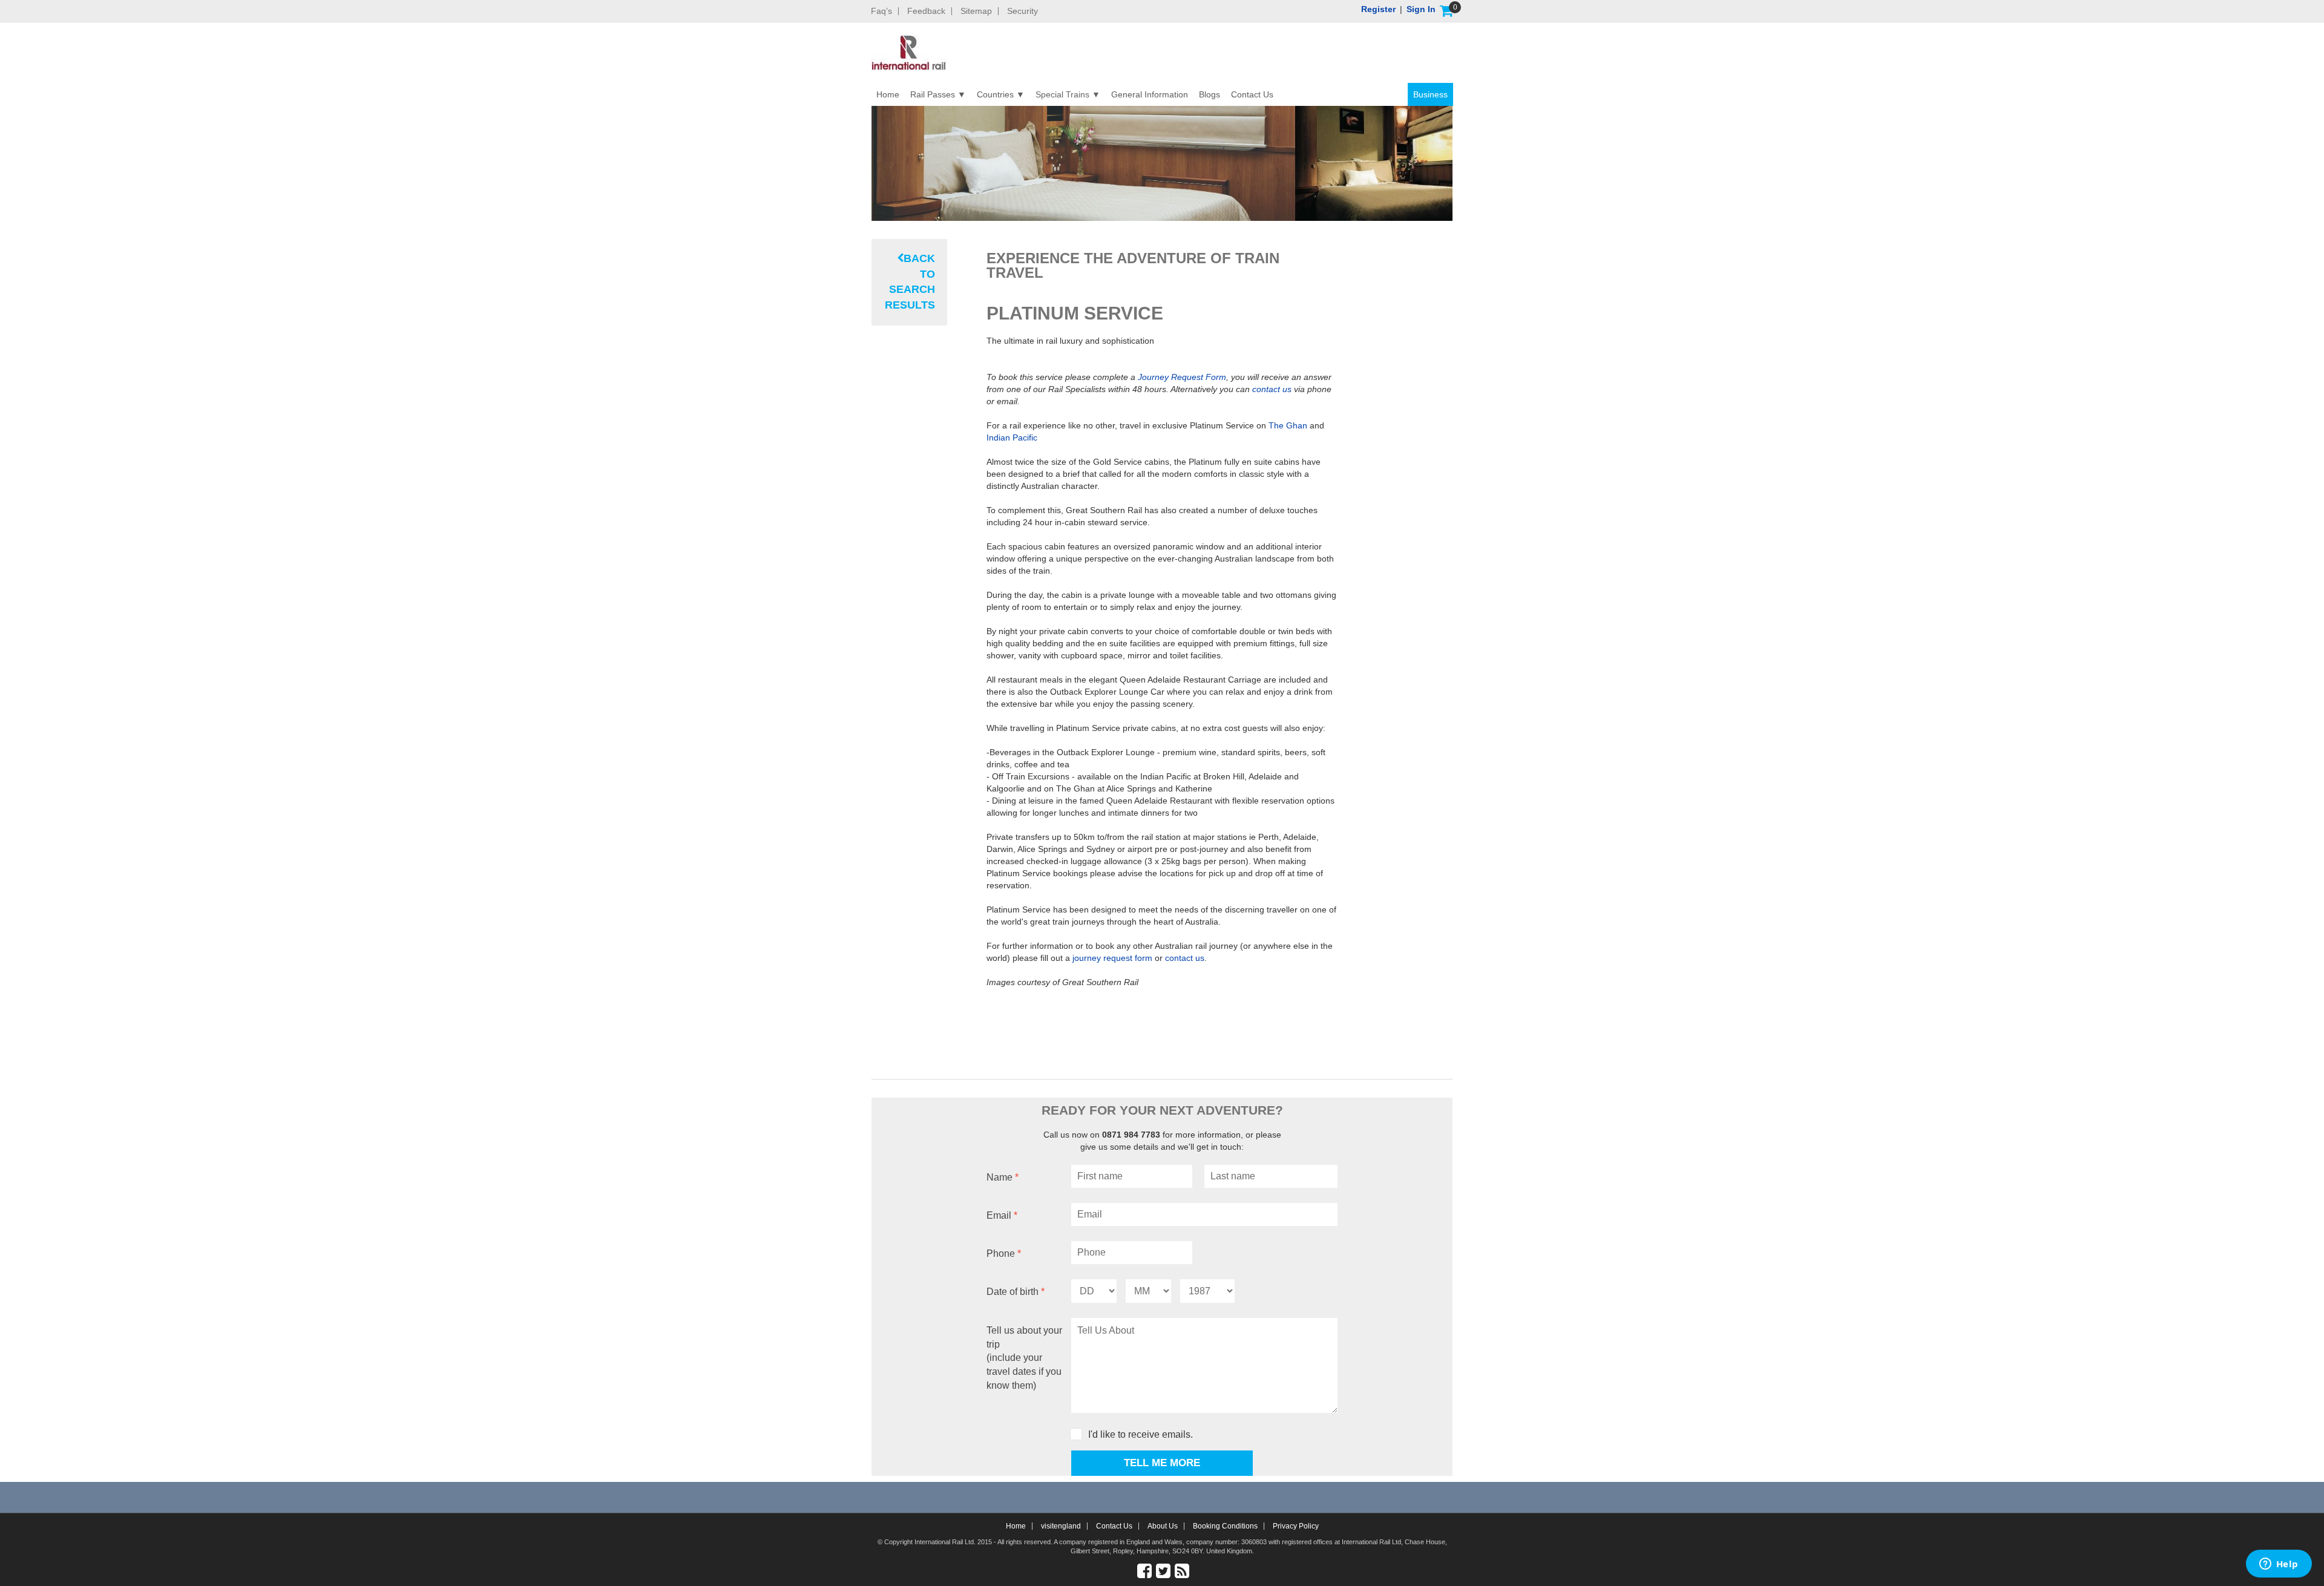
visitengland (1061, 1526)
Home (888, 94)
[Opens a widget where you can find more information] (2279, 1565)
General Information (1150, 94)
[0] (1446, 11)
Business (1430, 94)
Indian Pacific (1012, 437)
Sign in (1421, 9)
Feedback (926, 11)
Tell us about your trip (1024, 1358)
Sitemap (976, 11)
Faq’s (881, 11)
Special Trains (1062, 94)
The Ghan (1288, 425)
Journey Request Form (1182, 377)
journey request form (1114, 958)
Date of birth (1016, 1292)
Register (1378, 9)
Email (1002, 1215)
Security (1022, 11)
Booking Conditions (1225, 1526)
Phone (1004, 1253)
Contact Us (1252, 94)
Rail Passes (933, 94)
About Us (1163, 1526)
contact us (1272, 389)
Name (1003, 1177)
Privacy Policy (1296, 1526)
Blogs (1210, 94)
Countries (995, 94)
